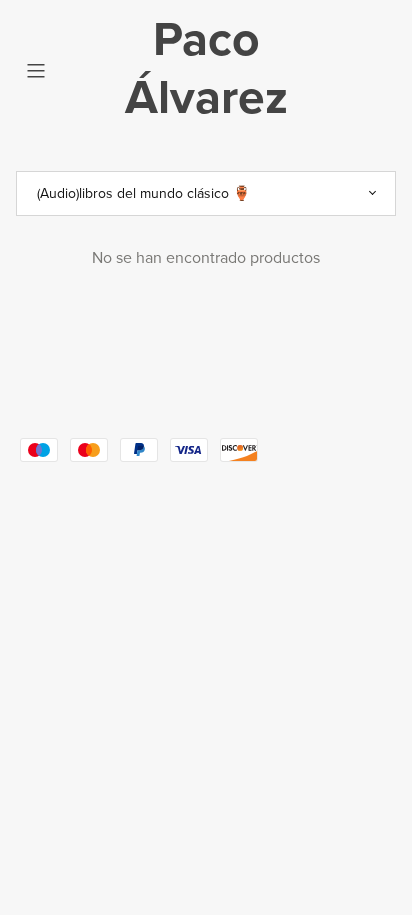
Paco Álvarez (206, 69)
